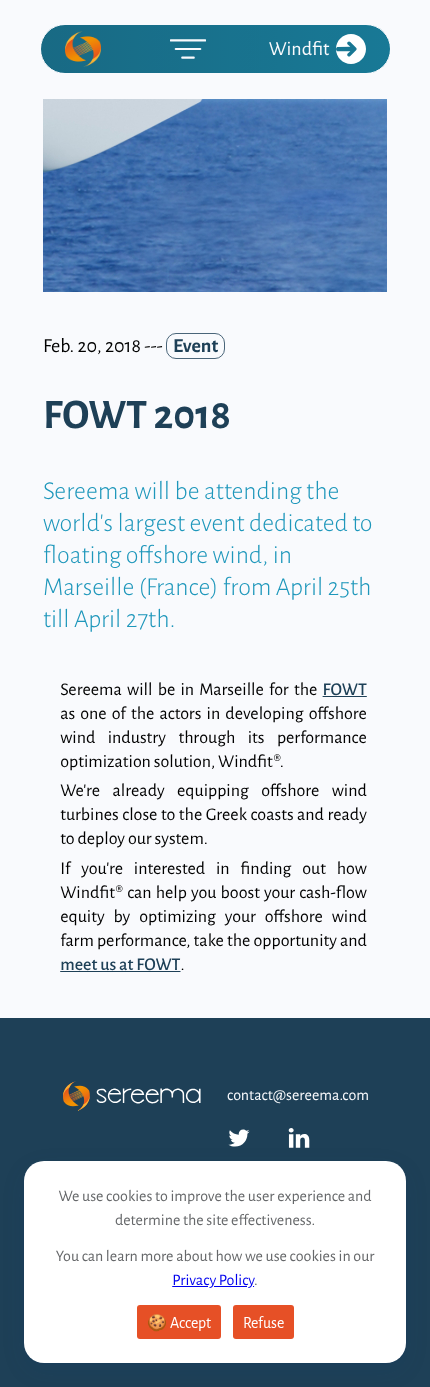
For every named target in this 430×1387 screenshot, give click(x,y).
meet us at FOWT (120, 965)
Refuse (263, 1323)
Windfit (299, 49)
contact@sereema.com (298, 1096)
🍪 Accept (179, 1323)
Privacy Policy (213, 1281)
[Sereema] (86, 49)
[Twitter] (239, 1138)
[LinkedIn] (299, 1138)
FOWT (345, 690)
